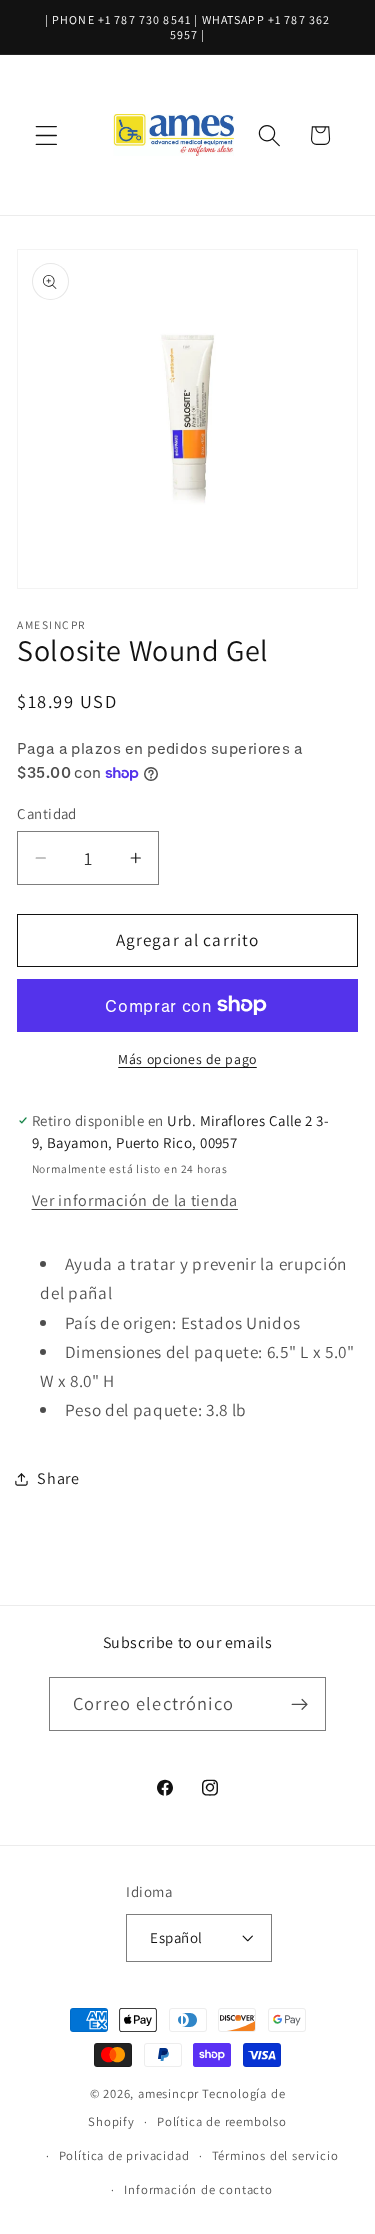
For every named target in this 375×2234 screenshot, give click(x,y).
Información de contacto (198, 2189)
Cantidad (47, 813)
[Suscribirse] (299, 1704)
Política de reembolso (222, 2121)
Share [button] (58, 1478)
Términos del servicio (275, 2155)
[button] (46, 135)
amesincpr (168, 2093)
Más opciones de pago (187, 1059)
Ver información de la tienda (135, 1200)
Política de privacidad (124, 2155)
